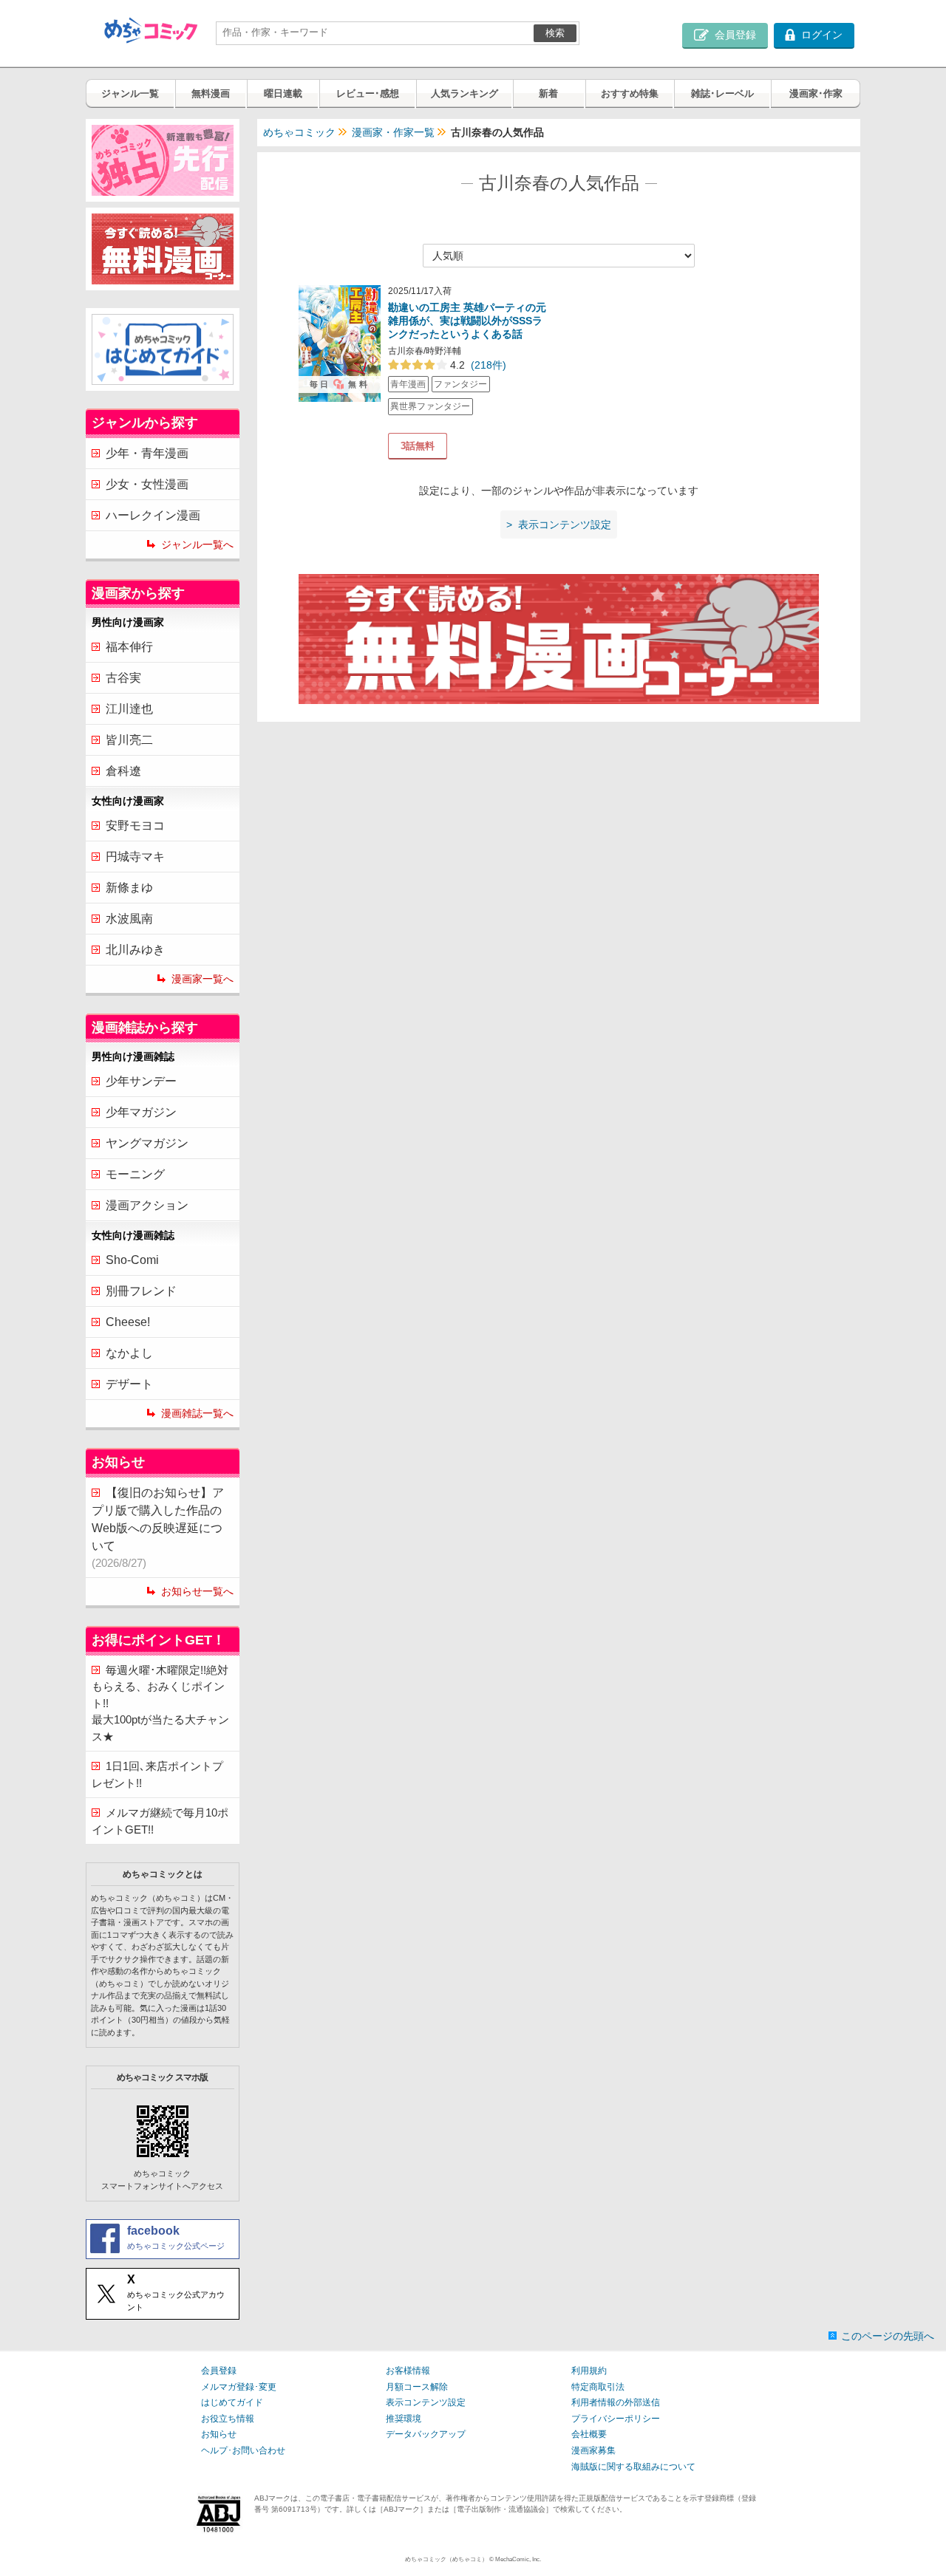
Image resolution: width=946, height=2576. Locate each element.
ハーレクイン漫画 (153, 515)
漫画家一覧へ (203, 979)
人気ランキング (465, 93)
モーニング (135, 1174)
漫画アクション (147, 1205)
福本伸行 (129, 647)
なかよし (129, 1353)
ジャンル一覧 (130, 93)
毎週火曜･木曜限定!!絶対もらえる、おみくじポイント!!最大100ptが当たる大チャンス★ (160, 1703)
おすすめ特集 (630, 93)
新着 (548, 93)
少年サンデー (141, 1081)
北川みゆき (135, 950)
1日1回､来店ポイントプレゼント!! (157, 1774)
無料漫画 (211, 93)
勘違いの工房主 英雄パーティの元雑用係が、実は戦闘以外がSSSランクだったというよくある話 (467, 321)
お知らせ (219, 2434)
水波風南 (129, 919)
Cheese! (128, 1322)
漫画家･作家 (816, 93)
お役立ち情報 (228, 2419)
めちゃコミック (299, 132)
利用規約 (589, 2371)
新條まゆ (129, 888)
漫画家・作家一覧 (393, 132)
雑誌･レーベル (722, 93)
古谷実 (123, 678)
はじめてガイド (232, 2402)
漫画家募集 (593, 2450)
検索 (555, 33)
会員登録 (219, 2371)
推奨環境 (404, 2419)
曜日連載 (283, 93)
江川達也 (129, 709)
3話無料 (418, 446)
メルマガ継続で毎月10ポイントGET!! (160, 1821)
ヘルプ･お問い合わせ (243, 2450)
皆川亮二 (129, 740)
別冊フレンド (141, 1291)
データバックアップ (426, 2434)
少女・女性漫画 (147, 484)
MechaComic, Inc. (518, 2559)
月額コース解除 (417, 2387)
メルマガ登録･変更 (239, 2387)
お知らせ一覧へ (197, 1591)
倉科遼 (123, 771)
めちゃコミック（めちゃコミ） (446, 2559)
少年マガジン (141, 1112)
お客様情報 (408, 2371)
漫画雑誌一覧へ (197, 1413)
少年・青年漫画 (147, 453)
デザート (129, 1384)
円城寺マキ (135, 857)
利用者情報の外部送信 (616, 2402)
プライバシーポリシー (616, 2419)
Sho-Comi (132, 1260)
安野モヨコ (135, 826)
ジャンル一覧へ (197, 544)
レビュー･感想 (368, 93)
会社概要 (589, 2434)
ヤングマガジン (147, 1143)
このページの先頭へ (888, 2336)
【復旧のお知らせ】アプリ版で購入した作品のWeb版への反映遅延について (158, 1528)
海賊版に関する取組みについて (633, 2467)
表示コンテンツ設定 (426, 2402)
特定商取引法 (598, 2387)
